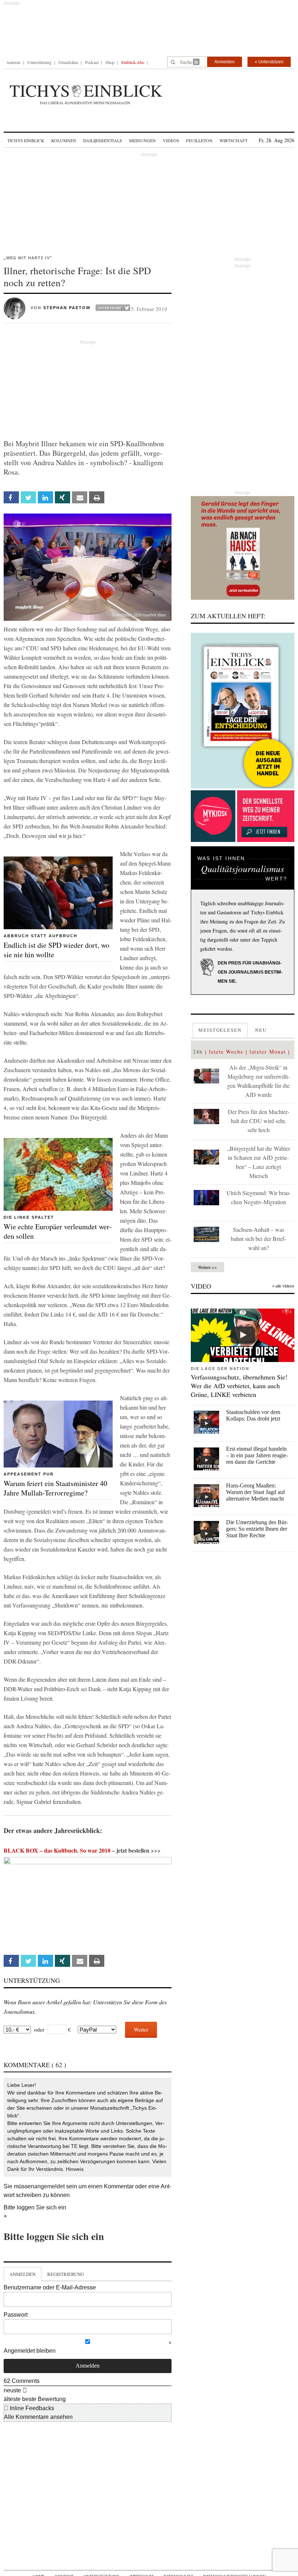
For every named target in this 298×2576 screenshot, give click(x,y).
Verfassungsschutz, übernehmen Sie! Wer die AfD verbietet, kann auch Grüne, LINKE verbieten (239, 1386)
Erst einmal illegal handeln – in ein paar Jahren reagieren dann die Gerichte (257, 1455)
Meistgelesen (220, 1030)
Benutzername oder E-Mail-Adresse (50, 2287)
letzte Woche (226, 1052)
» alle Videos (283, 1286)
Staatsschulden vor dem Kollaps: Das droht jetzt (253, 1415)
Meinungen (142, 140)
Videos (171, 140)
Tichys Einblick (26, 140)
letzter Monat (268, 1052)
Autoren (13, 62)
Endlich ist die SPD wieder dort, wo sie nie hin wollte (57, 950)
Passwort (16, 2315)
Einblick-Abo (133, 62)
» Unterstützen (269, 62)
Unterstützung (39, 62)
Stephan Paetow (67, 308)
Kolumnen (64, 140)
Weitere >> (208, 1267)
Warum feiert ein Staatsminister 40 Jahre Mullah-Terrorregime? (55, 1488)
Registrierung (66, 2274)
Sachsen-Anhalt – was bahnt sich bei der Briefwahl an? (258, 1239)
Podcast (92, 62)
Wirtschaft (233, 140)
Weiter (141, 2029)
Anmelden (225, 62)
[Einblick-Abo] (243, 711)
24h (198, 1052)
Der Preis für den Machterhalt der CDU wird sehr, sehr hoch (259, 1121)
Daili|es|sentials (103, 140)
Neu (261, 1030)
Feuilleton (199, 140)
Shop (110, 62)
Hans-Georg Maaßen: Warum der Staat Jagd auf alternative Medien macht (255, 1492)
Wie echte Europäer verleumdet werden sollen (58, 1231)
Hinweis (75, 2169)
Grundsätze (68, 62)
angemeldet (49, 2186)
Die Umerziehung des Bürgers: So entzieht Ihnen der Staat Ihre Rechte (257, 1529)
